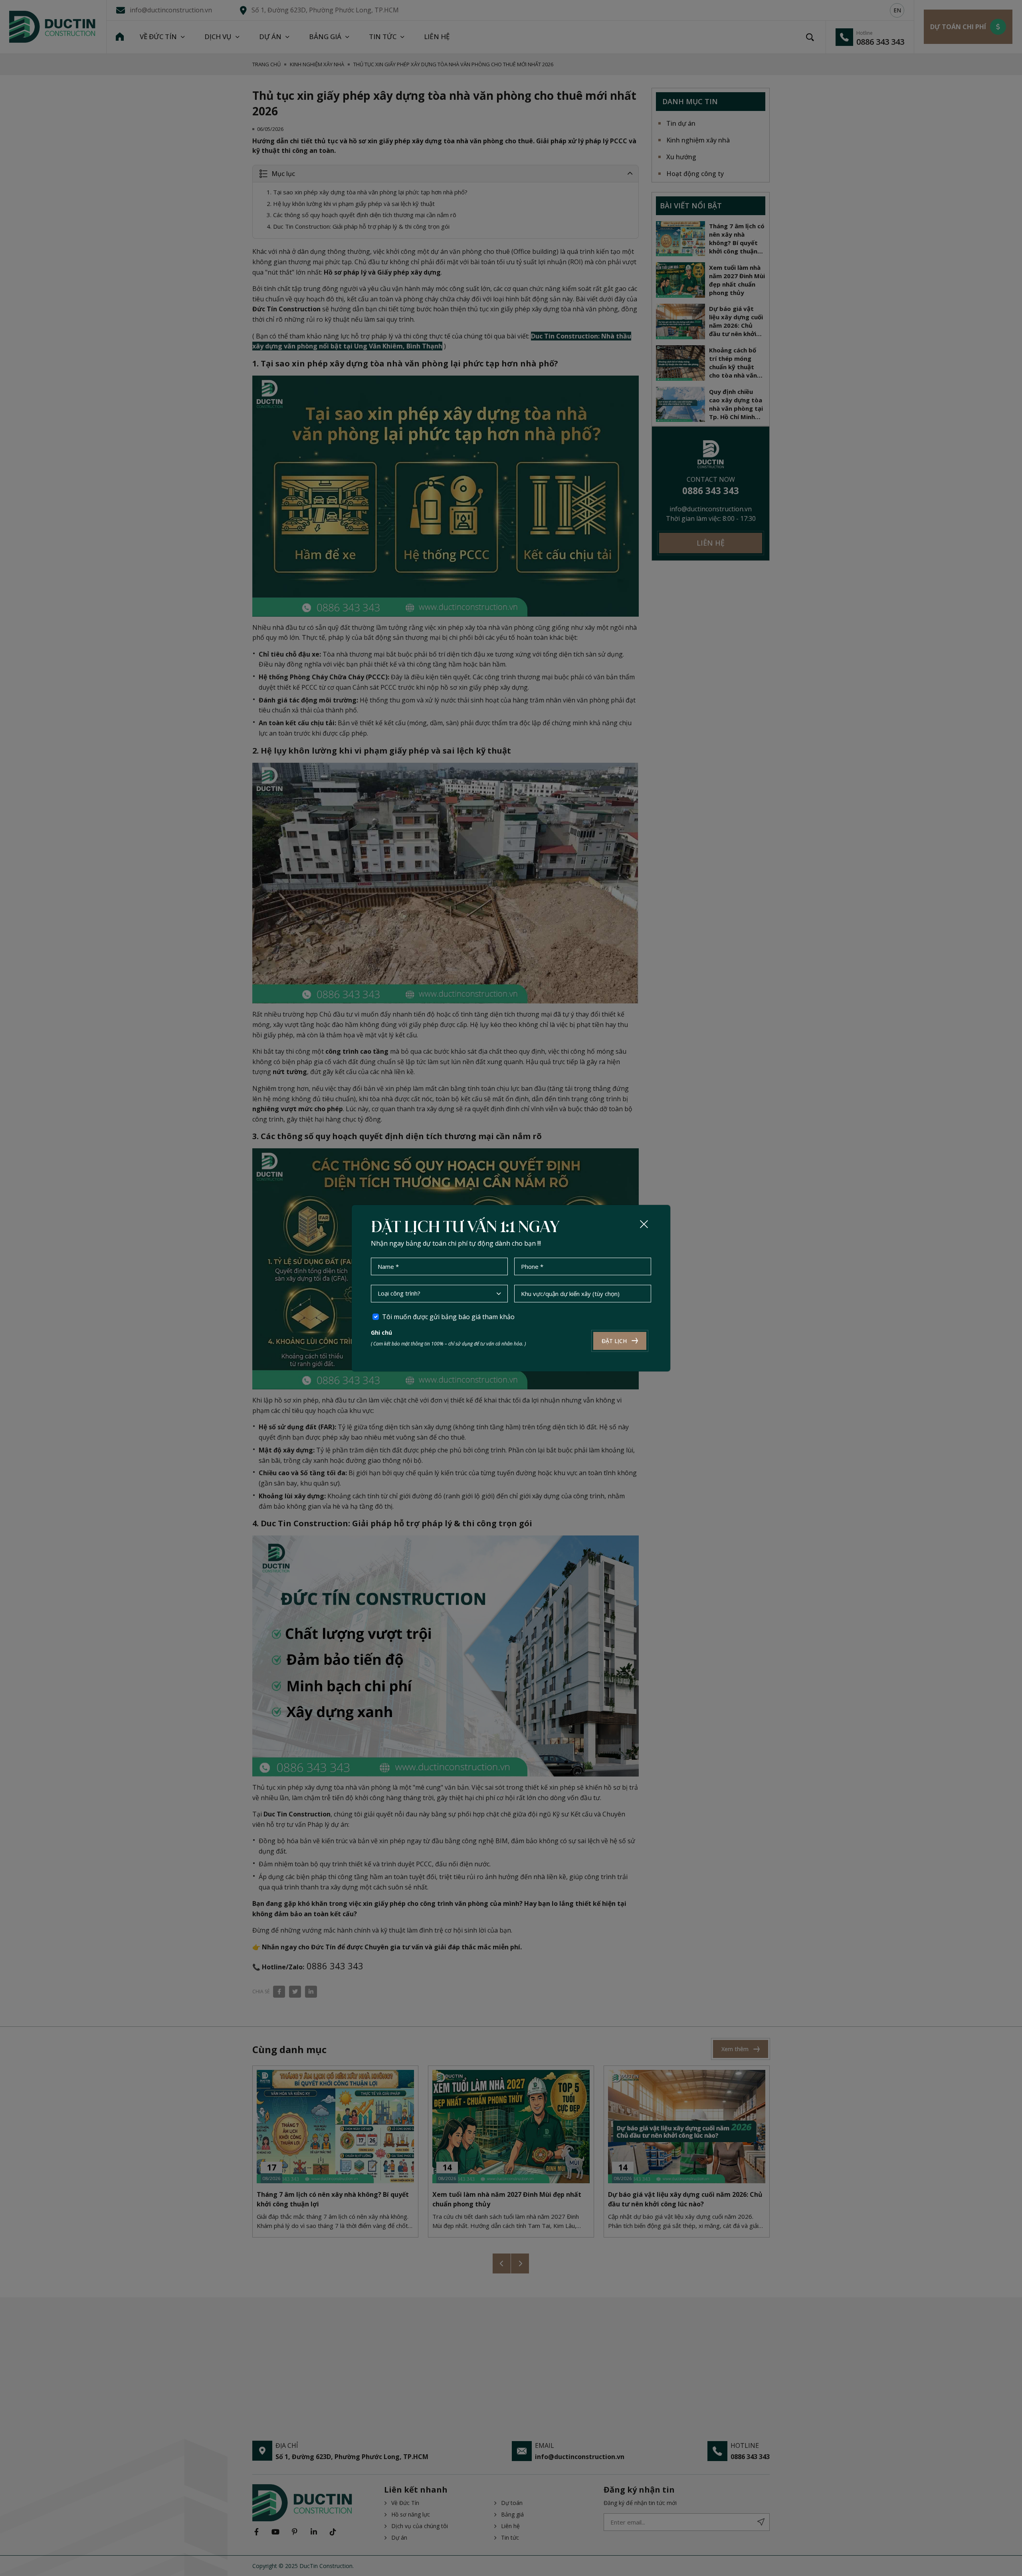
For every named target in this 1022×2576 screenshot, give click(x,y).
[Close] (644, 1224)
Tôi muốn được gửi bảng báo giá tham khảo (448, 1317)
